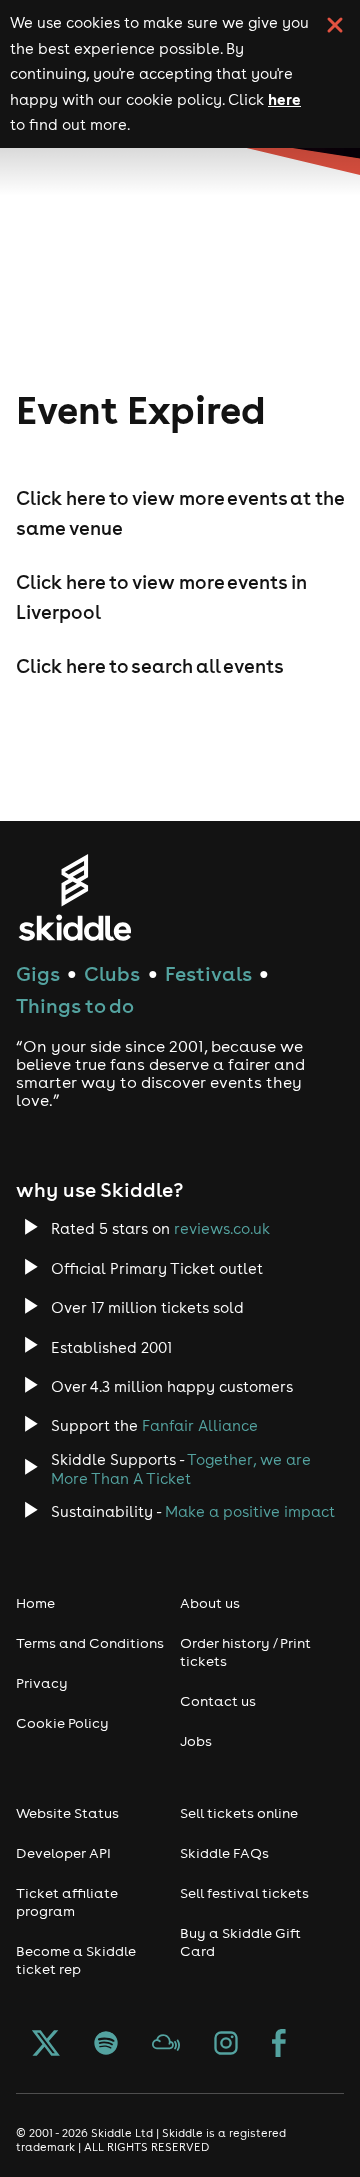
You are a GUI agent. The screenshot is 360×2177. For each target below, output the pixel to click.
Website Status (67, 1813)
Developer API (63, 1853)
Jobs (196, 1741)
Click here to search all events (150, 666)
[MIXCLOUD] (166, 2045)
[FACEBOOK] (279, 2045)
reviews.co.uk (222, 1228)
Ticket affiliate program (67, 1902)
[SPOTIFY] (106, 2045)
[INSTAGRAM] (226, 2045)
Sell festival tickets (244, 1893)
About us (210, 1603)
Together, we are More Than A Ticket (181, 1469)
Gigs (38, 973)
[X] (46, 2045)
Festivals (208, 973)
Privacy (42, 1683)
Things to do (75, 1005)
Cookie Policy (62, 1723)
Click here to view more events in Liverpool (161, 597)
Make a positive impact (250, 1511)
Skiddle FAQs (224, 1853)
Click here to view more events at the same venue (180, 513)
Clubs (112, 973)
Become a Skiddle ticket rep (76, 1960)
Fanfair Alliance (200, 1425)
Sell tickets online (239, 1813)
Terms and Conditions (90, 1643)
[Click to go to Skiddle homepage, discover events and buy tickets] (74, 897)
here (284, 99)
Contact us (218, 1701)
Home (35, 1603)
